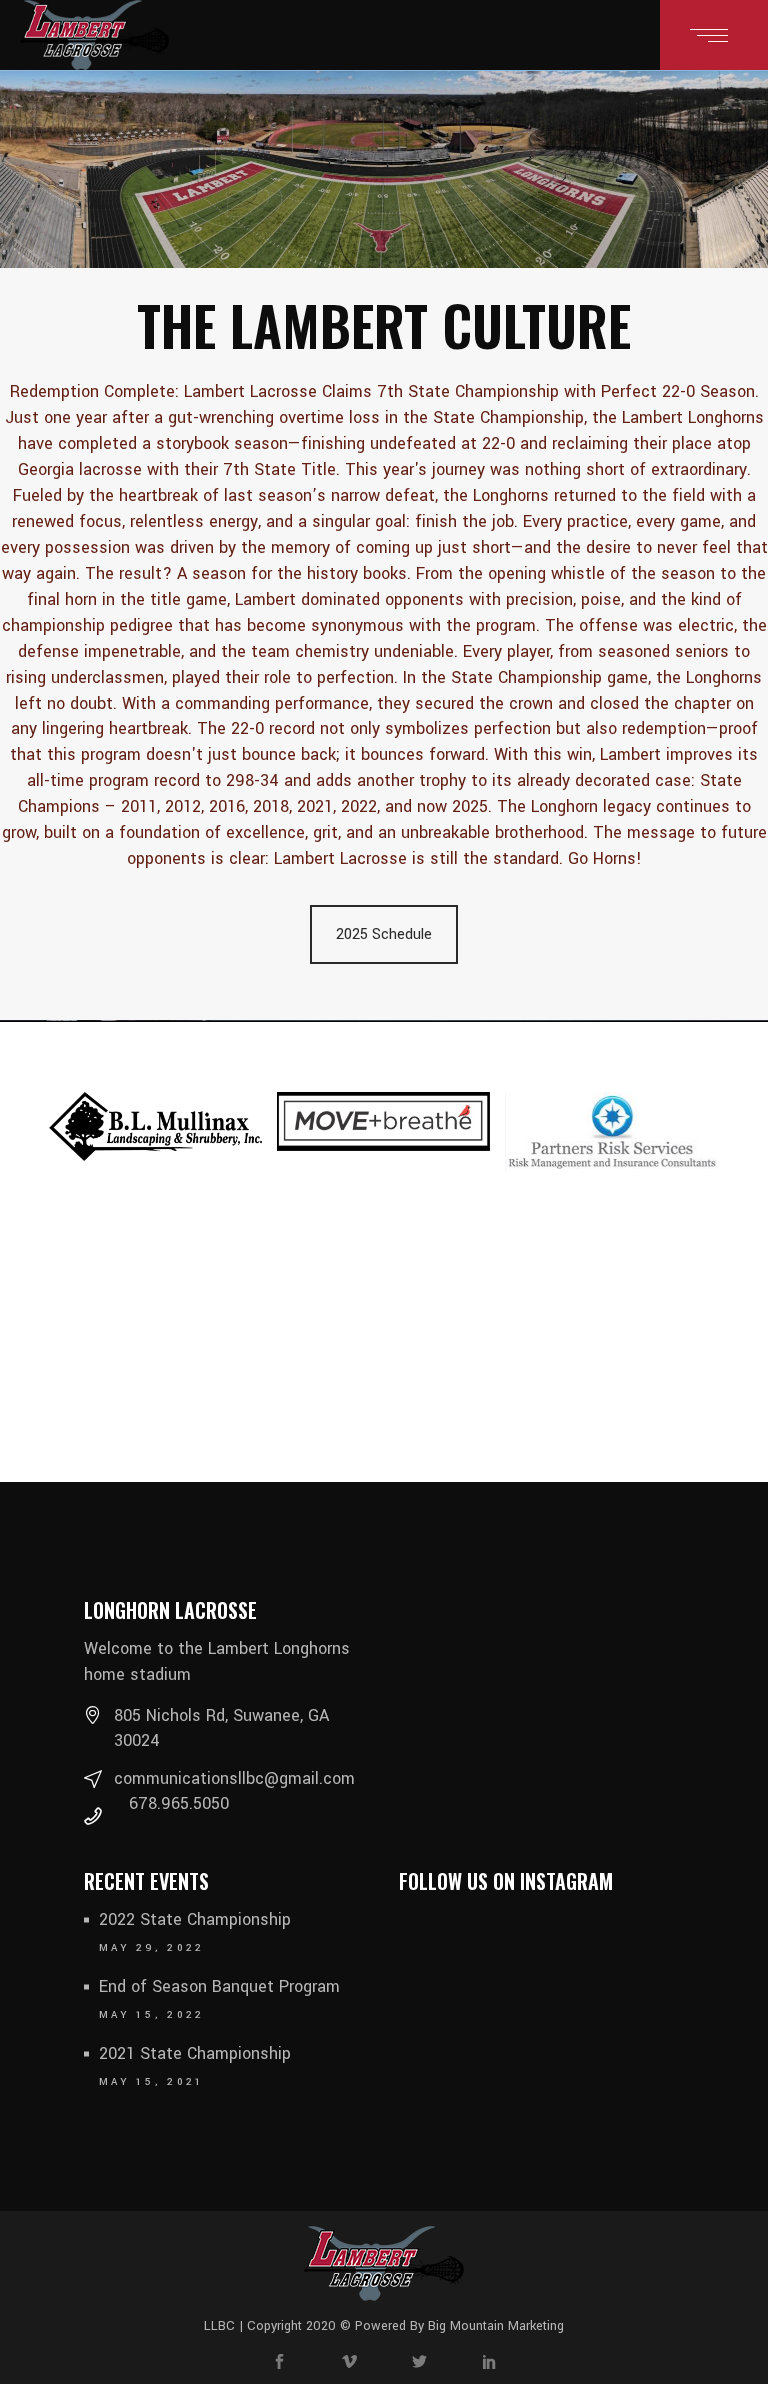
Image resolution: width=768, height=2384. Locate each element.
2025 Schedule (384, 934)
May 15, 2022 (152, 2015)
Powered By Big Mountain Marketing (457, 2326)
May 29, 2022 (152, 1948)
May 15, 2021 (152, 2082)
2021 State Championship (195, 2053)
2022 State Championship (195, 1919)
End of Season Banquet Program (219, 1986)
